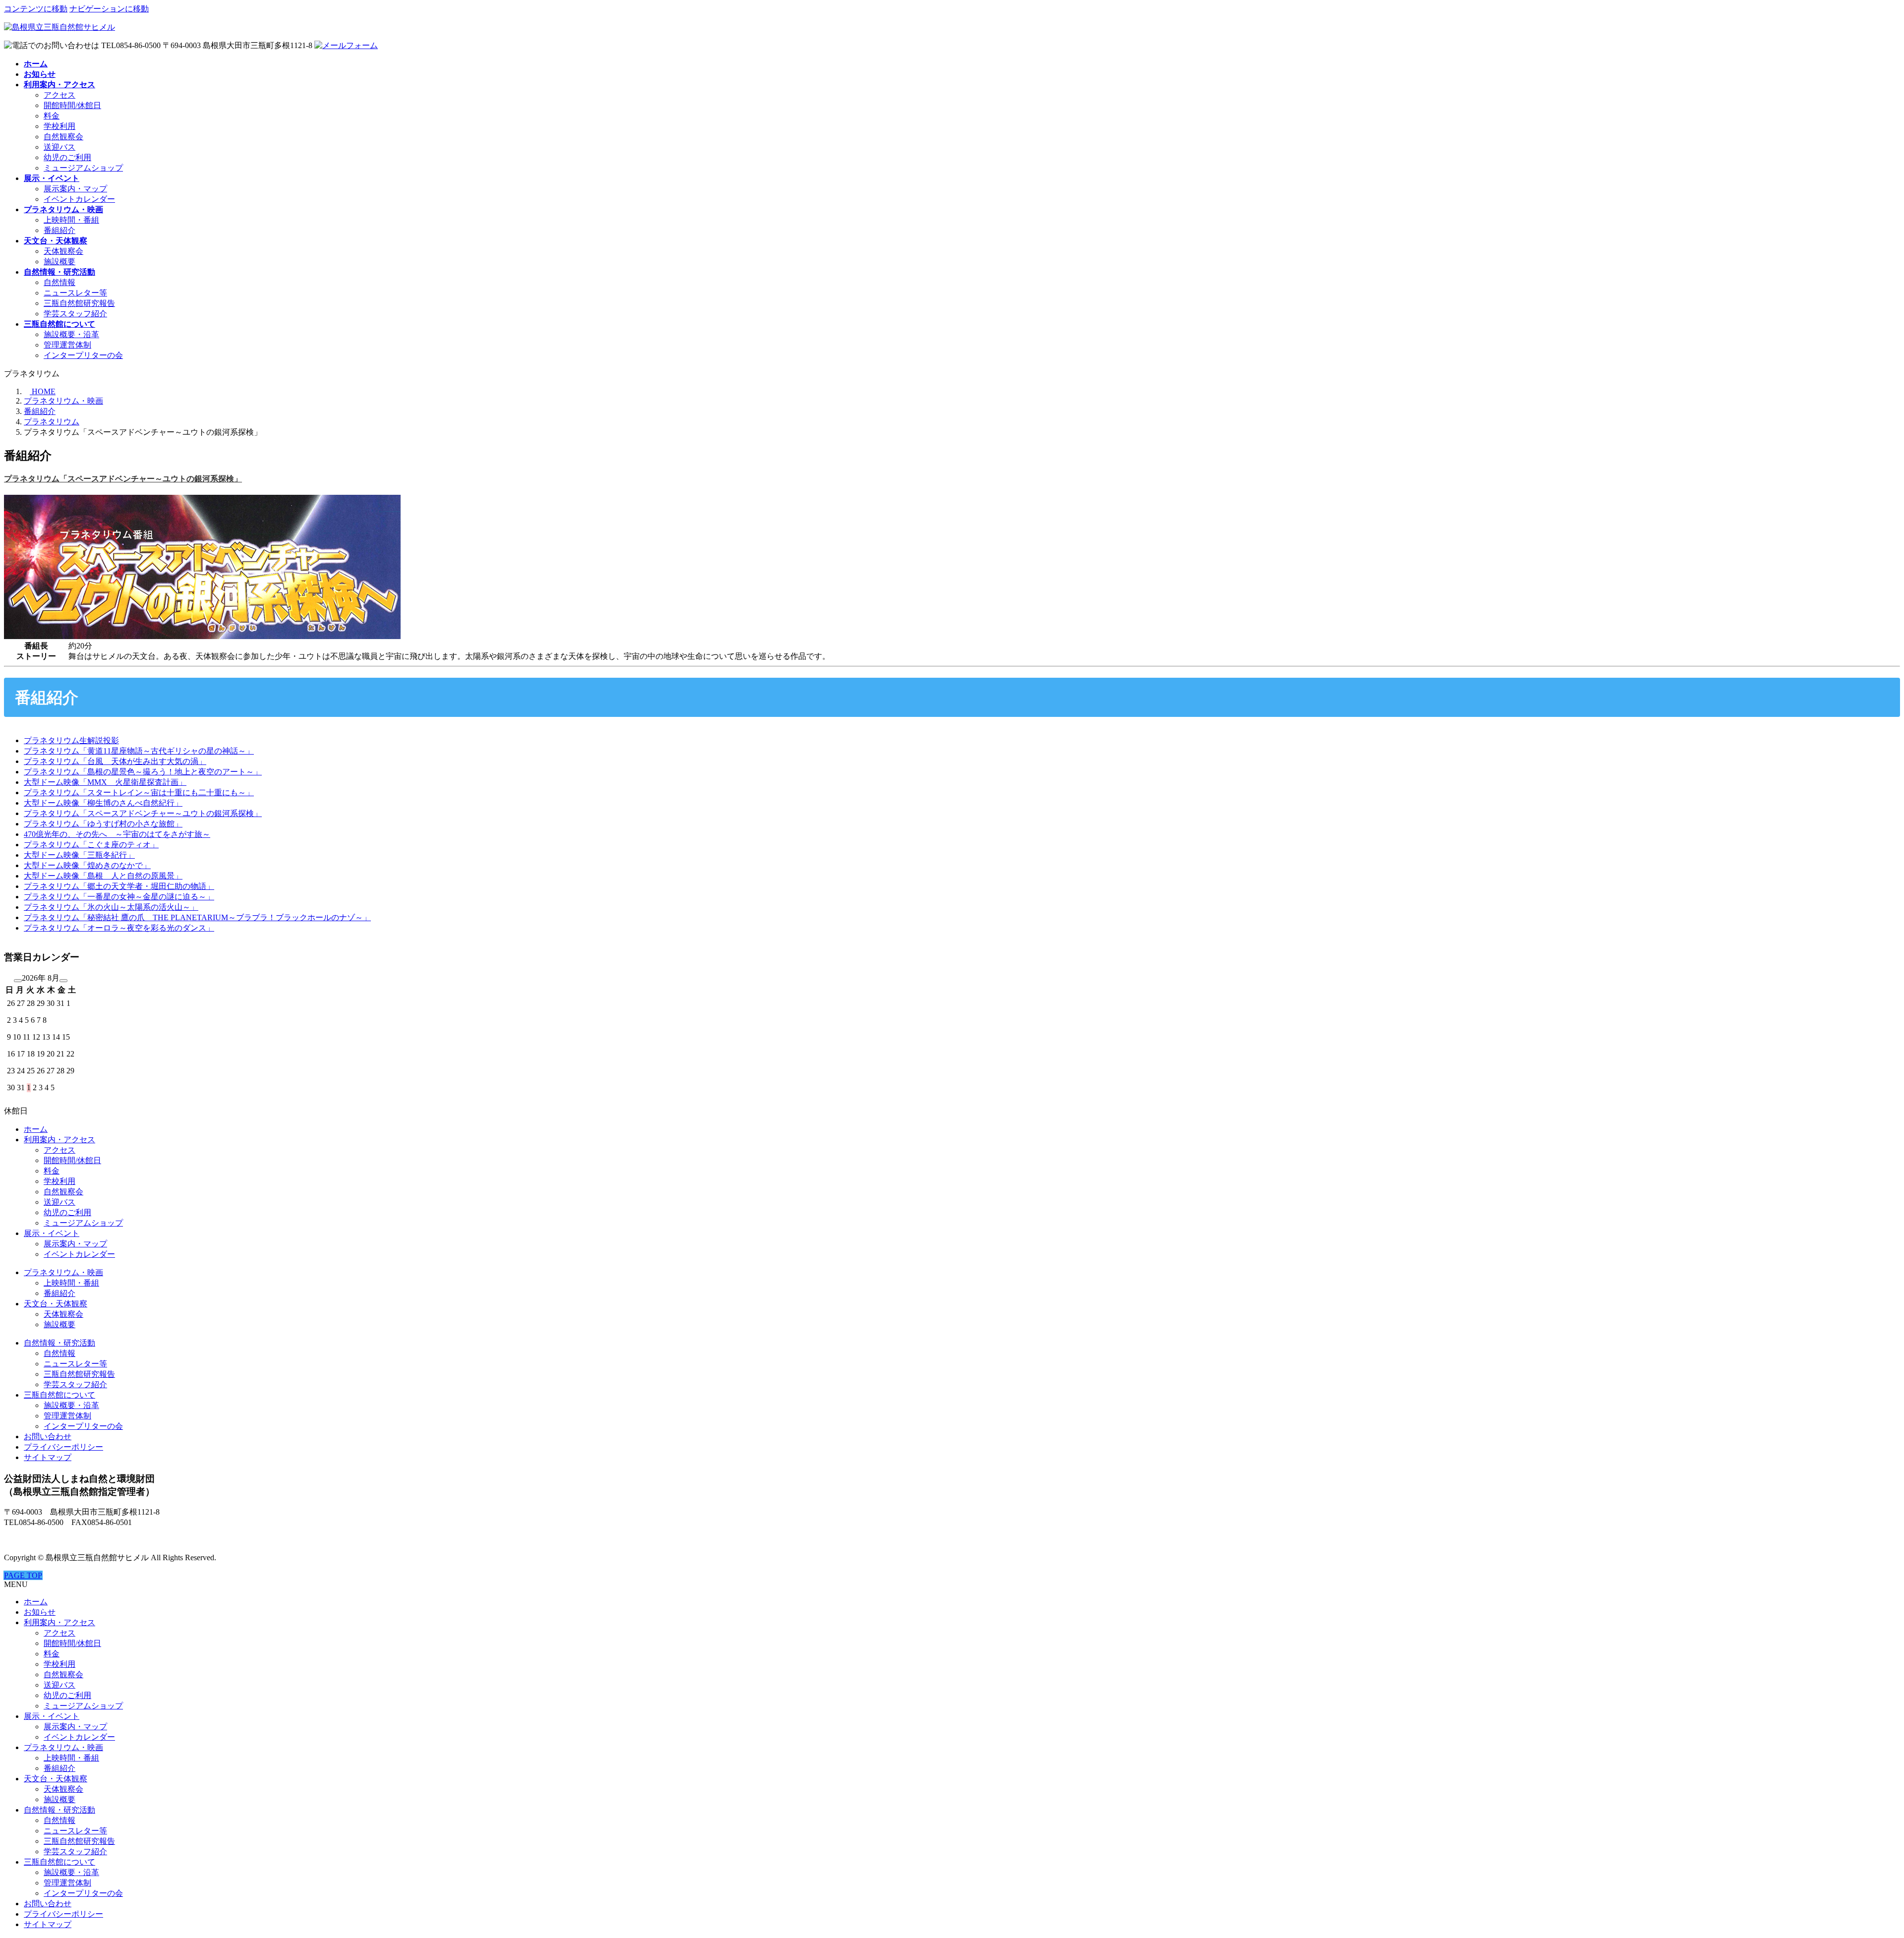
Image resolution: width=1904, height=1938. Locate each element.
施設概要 (59, 262)
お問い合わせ (48, 1437)
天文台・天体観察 (56, 1304)
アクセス (59, 95)
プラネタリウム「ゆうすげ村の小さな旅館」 (103, 824)
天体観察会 (63, 251)
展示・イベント (52, 1233)
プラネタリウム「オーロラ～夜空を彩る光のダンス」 (119, 928)
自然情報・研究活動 (59, 1343)
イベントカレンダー (79, 199)
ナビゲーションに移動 (109, 9)
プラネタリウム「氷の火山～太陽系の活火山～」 (111, 907)
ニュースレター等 (75, 293)
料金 (52, 116)
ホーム (36, 1129)
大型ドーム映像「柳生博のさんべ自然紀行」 (103, 803)
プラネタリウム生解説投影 (71, 740)
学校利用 (59, 126)
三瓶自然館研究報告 (79, 303)
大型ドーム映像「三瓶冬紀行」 (79, 855)
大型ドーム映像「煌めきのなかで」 (87, 865)
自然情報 (59, 282)
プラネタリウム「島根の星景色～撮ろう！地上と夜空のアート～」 (143, 772)
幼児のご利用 (67, 157)
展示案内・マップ (75, 189)
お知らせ (40, 1612)
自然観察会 (63, 137)
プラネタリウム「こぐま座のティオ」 (91, 845)
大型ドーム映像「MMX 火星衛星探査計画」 (105, 782)
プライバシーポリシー (63, 1447)
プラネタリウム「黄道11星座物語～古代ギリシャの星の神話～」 (139, 751)
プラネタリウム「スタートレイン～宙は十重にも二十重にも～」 (139, 793)
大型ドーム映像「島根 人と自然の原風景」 (103, 876)
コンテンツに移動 (36, 9)
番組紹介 (59, 230)
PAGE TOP (23, 1575)
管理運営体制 (67, 345)
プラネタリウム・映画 (63, 1272)
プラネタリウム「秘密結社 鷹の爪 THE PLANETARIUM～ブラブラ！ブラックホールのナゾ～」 (197, 917)
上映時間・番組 (71, 220)
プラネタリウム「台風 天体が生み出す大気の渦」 (115, 761)
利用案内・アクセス (59, 1140)
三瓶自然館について (59, 1395)
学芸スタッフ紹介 (75, 314)
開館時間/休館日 (72, 105)
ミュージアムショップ (83, 168)
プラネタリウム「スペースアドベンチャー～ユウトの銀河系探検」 (123, 479)
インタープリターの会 (83, 355)
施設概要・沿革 (71, 334)
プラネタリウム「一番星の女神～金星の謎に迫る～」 (119, 897)
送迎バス (59, 147)
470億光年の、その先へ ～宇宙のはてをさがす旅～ (117, 834)
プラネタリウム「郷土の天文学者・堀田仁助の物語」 (119, 886)
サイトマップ (48, 1457)
